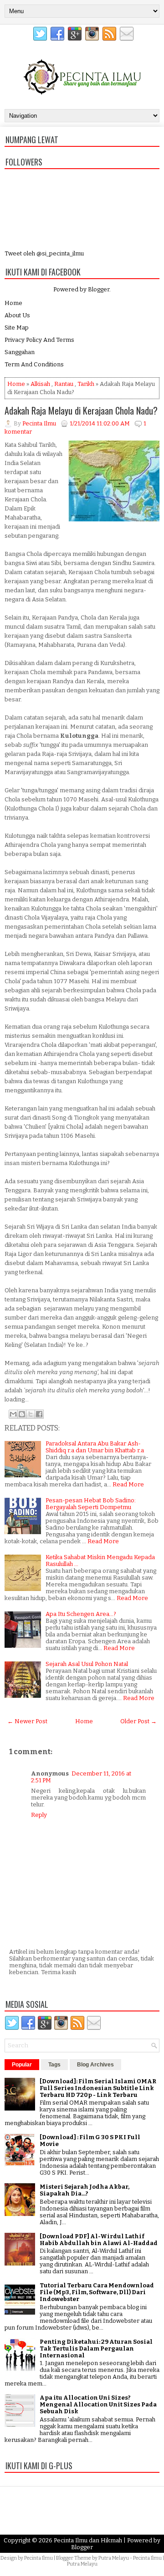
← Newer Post (27, 1721)
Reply (39, 1815)
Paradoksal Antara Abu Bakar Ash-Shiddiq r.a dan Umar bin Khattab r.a (95, 1447)
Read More (128, 1484)
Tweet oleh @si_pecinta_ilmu (44, 253)
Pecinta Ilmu (38, 2558)
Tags (54, 2065)
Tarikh (86, 384)
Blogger (99, 289)
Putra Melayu (114, 2558)
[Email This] (13, 1414)
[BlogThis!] (22, 1414)
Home (13, 303)
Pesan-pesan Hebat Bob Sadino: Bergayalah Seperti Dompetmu (91, 1504)
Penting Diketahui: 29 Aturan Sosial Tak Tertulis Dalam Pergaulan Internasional (96, 2348)
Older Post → (138, 1721)
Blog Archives (95, 2065)
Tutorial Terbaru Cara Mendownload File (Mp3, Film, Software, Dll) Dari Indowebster (97, 2292)
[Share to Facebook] (39, 1414)
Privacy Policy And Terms (39, 340)
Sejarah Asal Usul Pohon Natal (87, 1664)
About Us (17, 315)
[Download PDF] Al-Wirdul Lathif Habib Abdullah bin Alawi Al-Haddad (99, 2240)
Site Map (17, 328)
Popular (22, 2065)
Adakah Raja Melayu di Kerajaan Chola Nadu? (81, 410)
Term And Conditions (34, 364)
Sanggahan (20, 352)
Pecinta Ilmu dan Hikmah (88, 2540)
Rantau (64, 384)
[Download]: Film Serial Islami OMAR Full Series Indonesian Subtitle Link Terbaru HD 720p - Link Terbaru (98, 2088)
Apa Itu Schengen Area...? (81, 1614)
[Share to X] (31, 1414)
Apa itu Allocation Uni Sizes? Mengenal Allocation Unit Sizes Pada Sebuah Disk (98, 2404)
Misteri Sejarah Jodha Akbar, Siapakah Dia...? (85, 2190)
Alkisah (40, 384)
